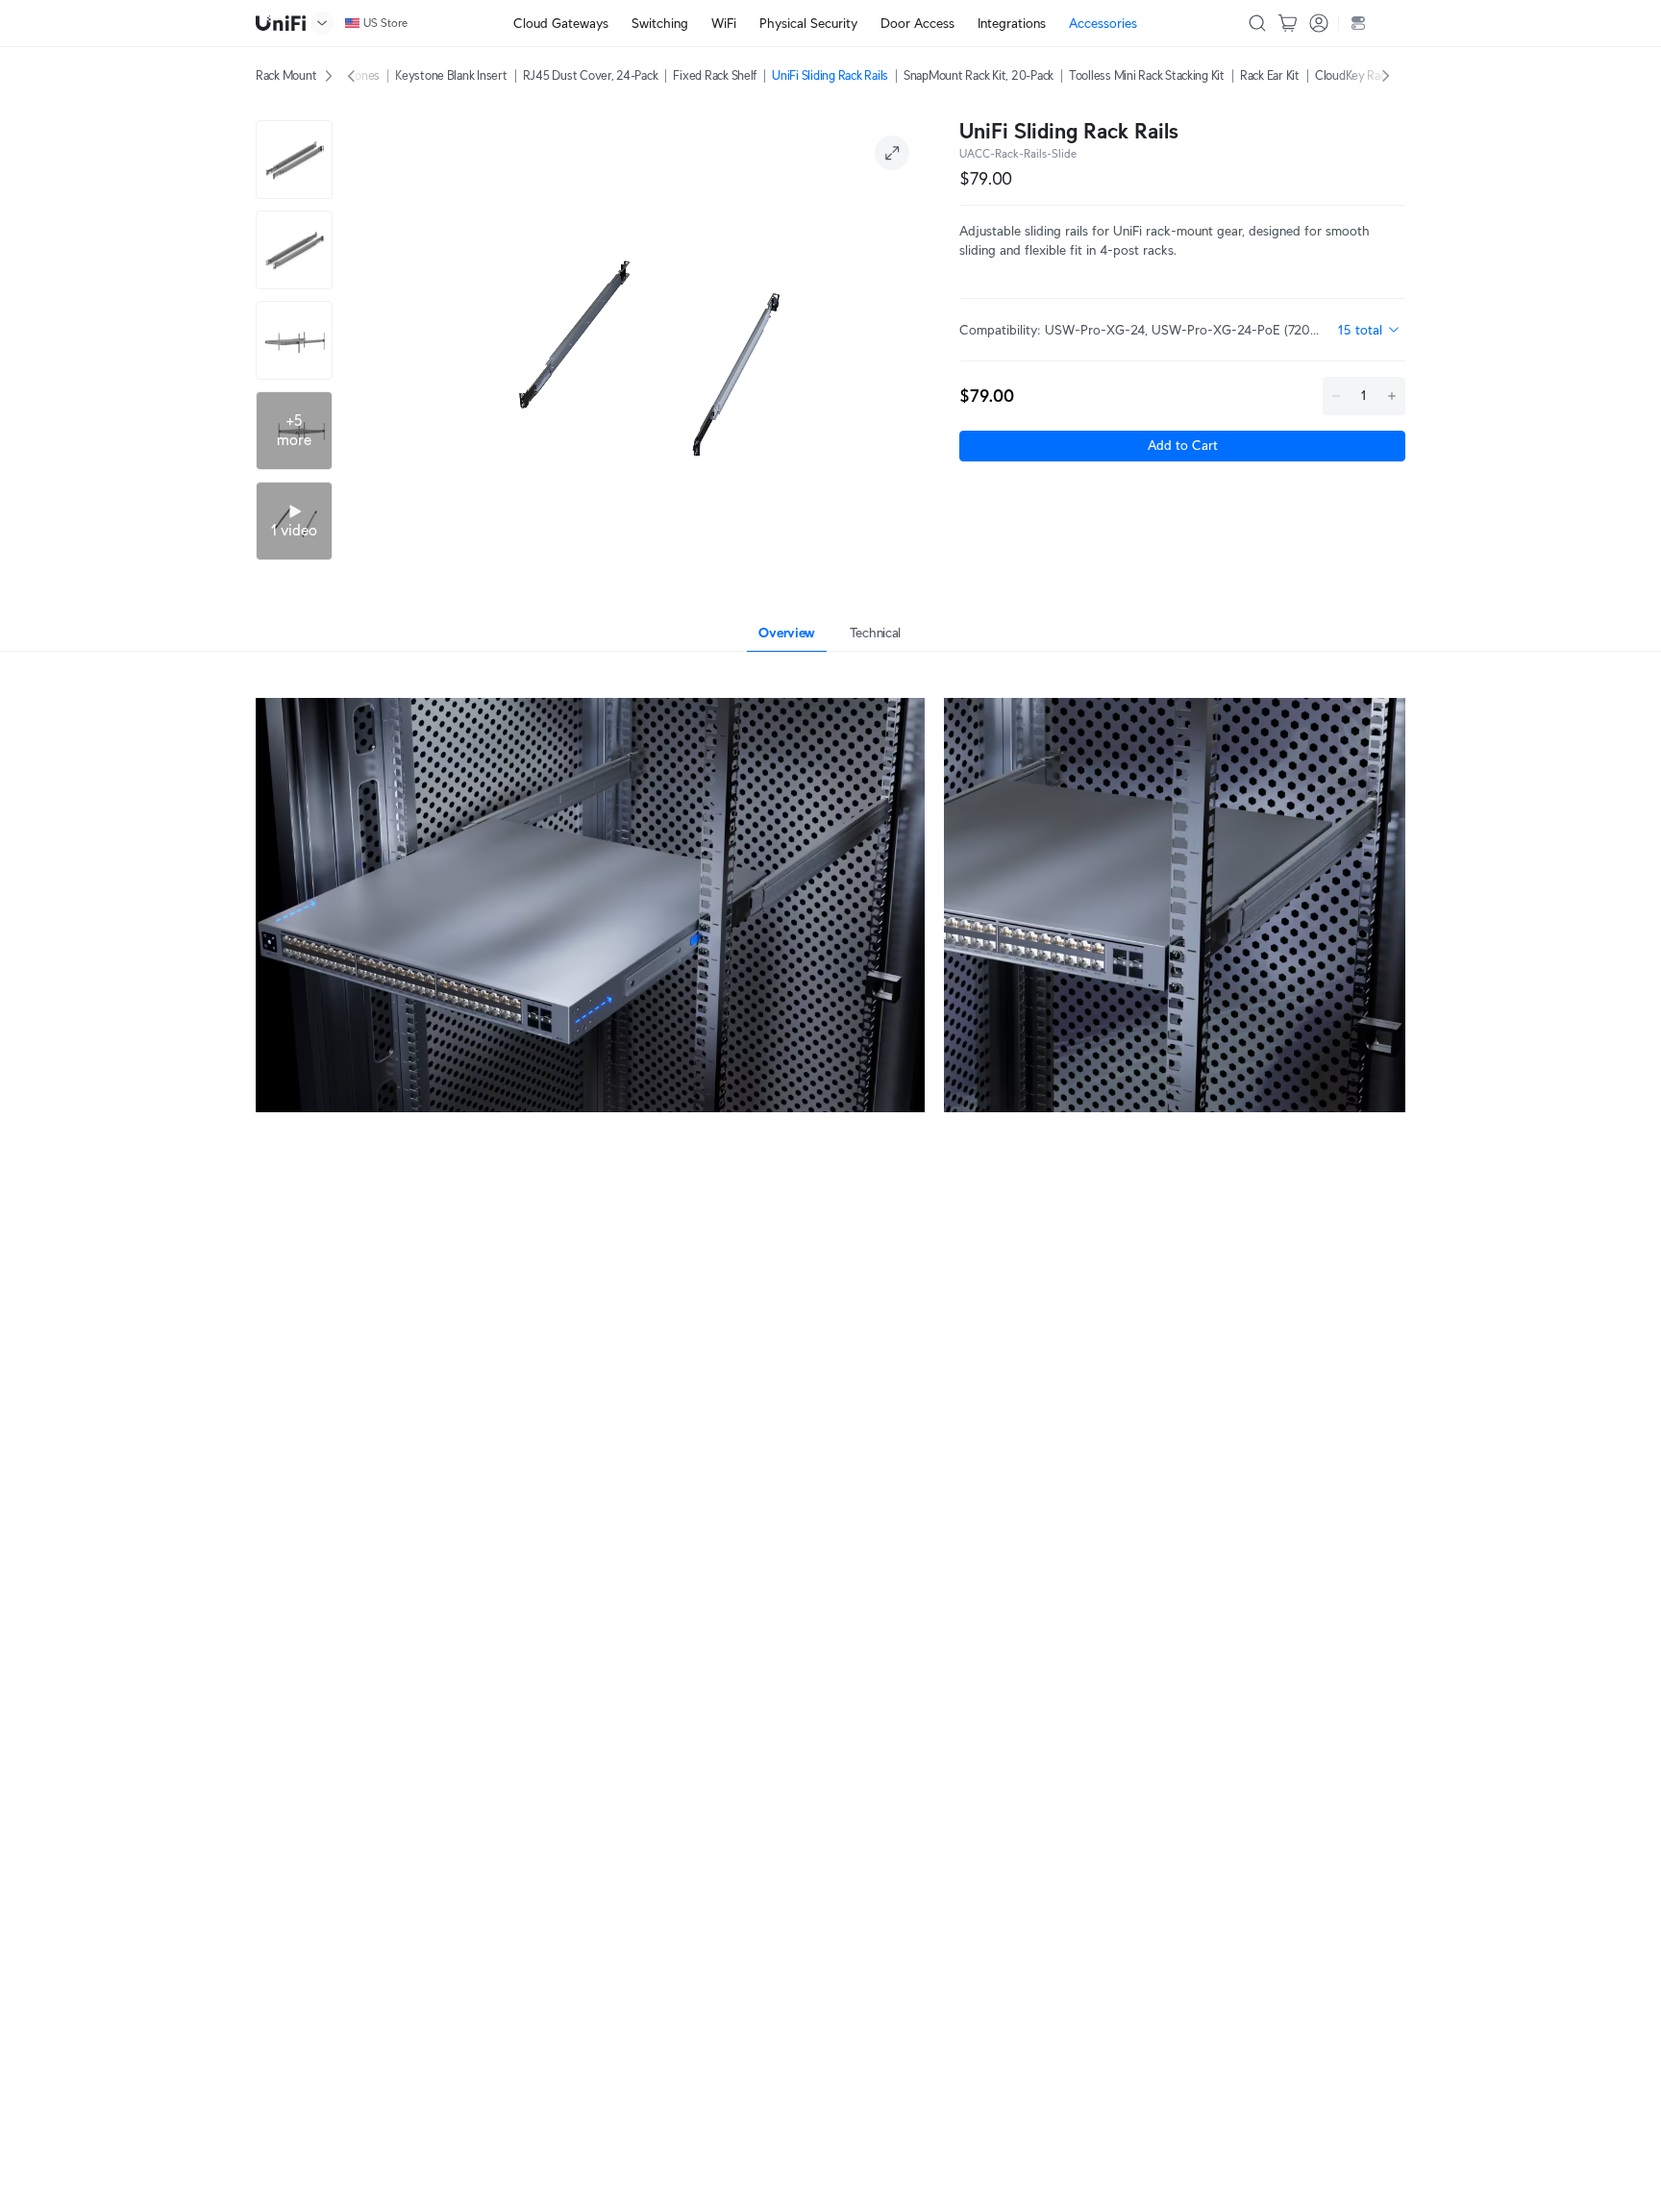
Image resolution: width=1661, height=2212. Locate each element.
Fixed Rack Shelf (715, 75)
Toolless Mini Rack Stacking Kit (1147, 75)
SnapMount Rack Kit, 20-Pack (979, 75)
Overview (787, 633)
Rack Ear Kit (1270, 75)
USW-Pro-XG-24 (1095, 330)
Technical (875, 633)
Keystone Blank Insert (451, 75)
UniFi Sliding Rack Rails (830, 75)
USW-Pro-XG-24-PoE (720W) (1239, 330)
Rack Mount (286, 75)
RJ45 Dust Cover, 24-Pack (591, 75)
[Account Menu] (1319, 23)
